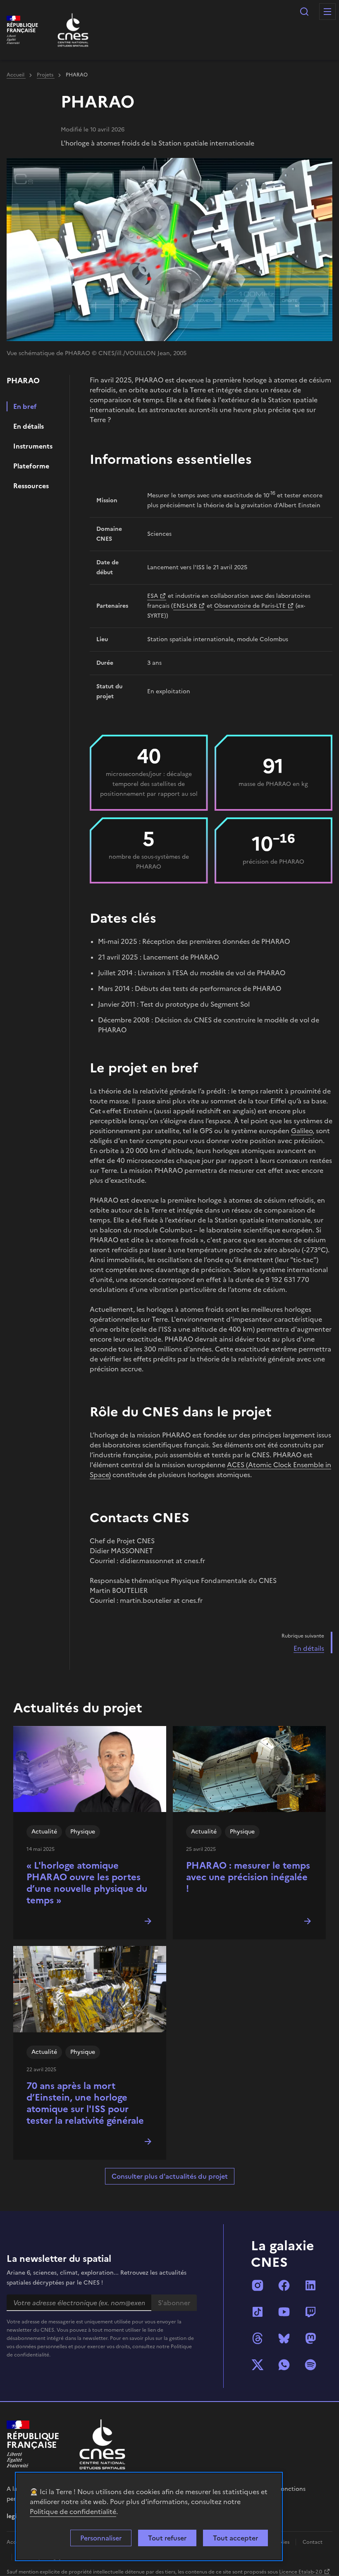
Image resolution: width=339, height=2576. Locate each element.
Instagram (258, 2285)
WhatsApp (284, 2365)
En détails (29, 426)
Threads (258, 2338)
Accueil (16, 75)
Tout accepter (235, 2538)
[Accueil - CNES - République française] (102, 2444)
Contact (313, 2542)
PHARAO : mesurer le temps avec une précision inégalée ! (248, 1877)
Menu (327, 12)
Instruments (33, 446)
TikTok (258, 2312)
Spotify (310, 2365)
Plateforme (31, 466)
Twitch (310, 2312)
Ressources (31, 486)
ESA (153, 596)
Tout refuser (167, 2538)
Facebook (284, 2285)
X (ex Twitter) (258, 2365)
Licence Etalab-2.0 (301, 2572)
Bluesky (284, 2338)
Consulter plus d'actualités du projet (170, 2176)
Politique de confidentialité (73, 2512)
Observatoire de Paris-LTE (250, 606)
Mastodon (310, 2338)
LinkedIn (310, 2285)
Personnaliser (101, 2538)
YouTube (284, 2312)
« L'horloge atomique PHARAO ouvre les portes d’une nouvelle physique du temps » (87, 1883)
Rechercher (304, 12)
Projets (46, 75)
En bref (25, 406)
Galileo (302, 1131)
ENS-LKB (185, 606)
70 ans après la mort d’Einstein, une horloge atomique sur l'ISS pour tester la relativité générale (85, 2103)
